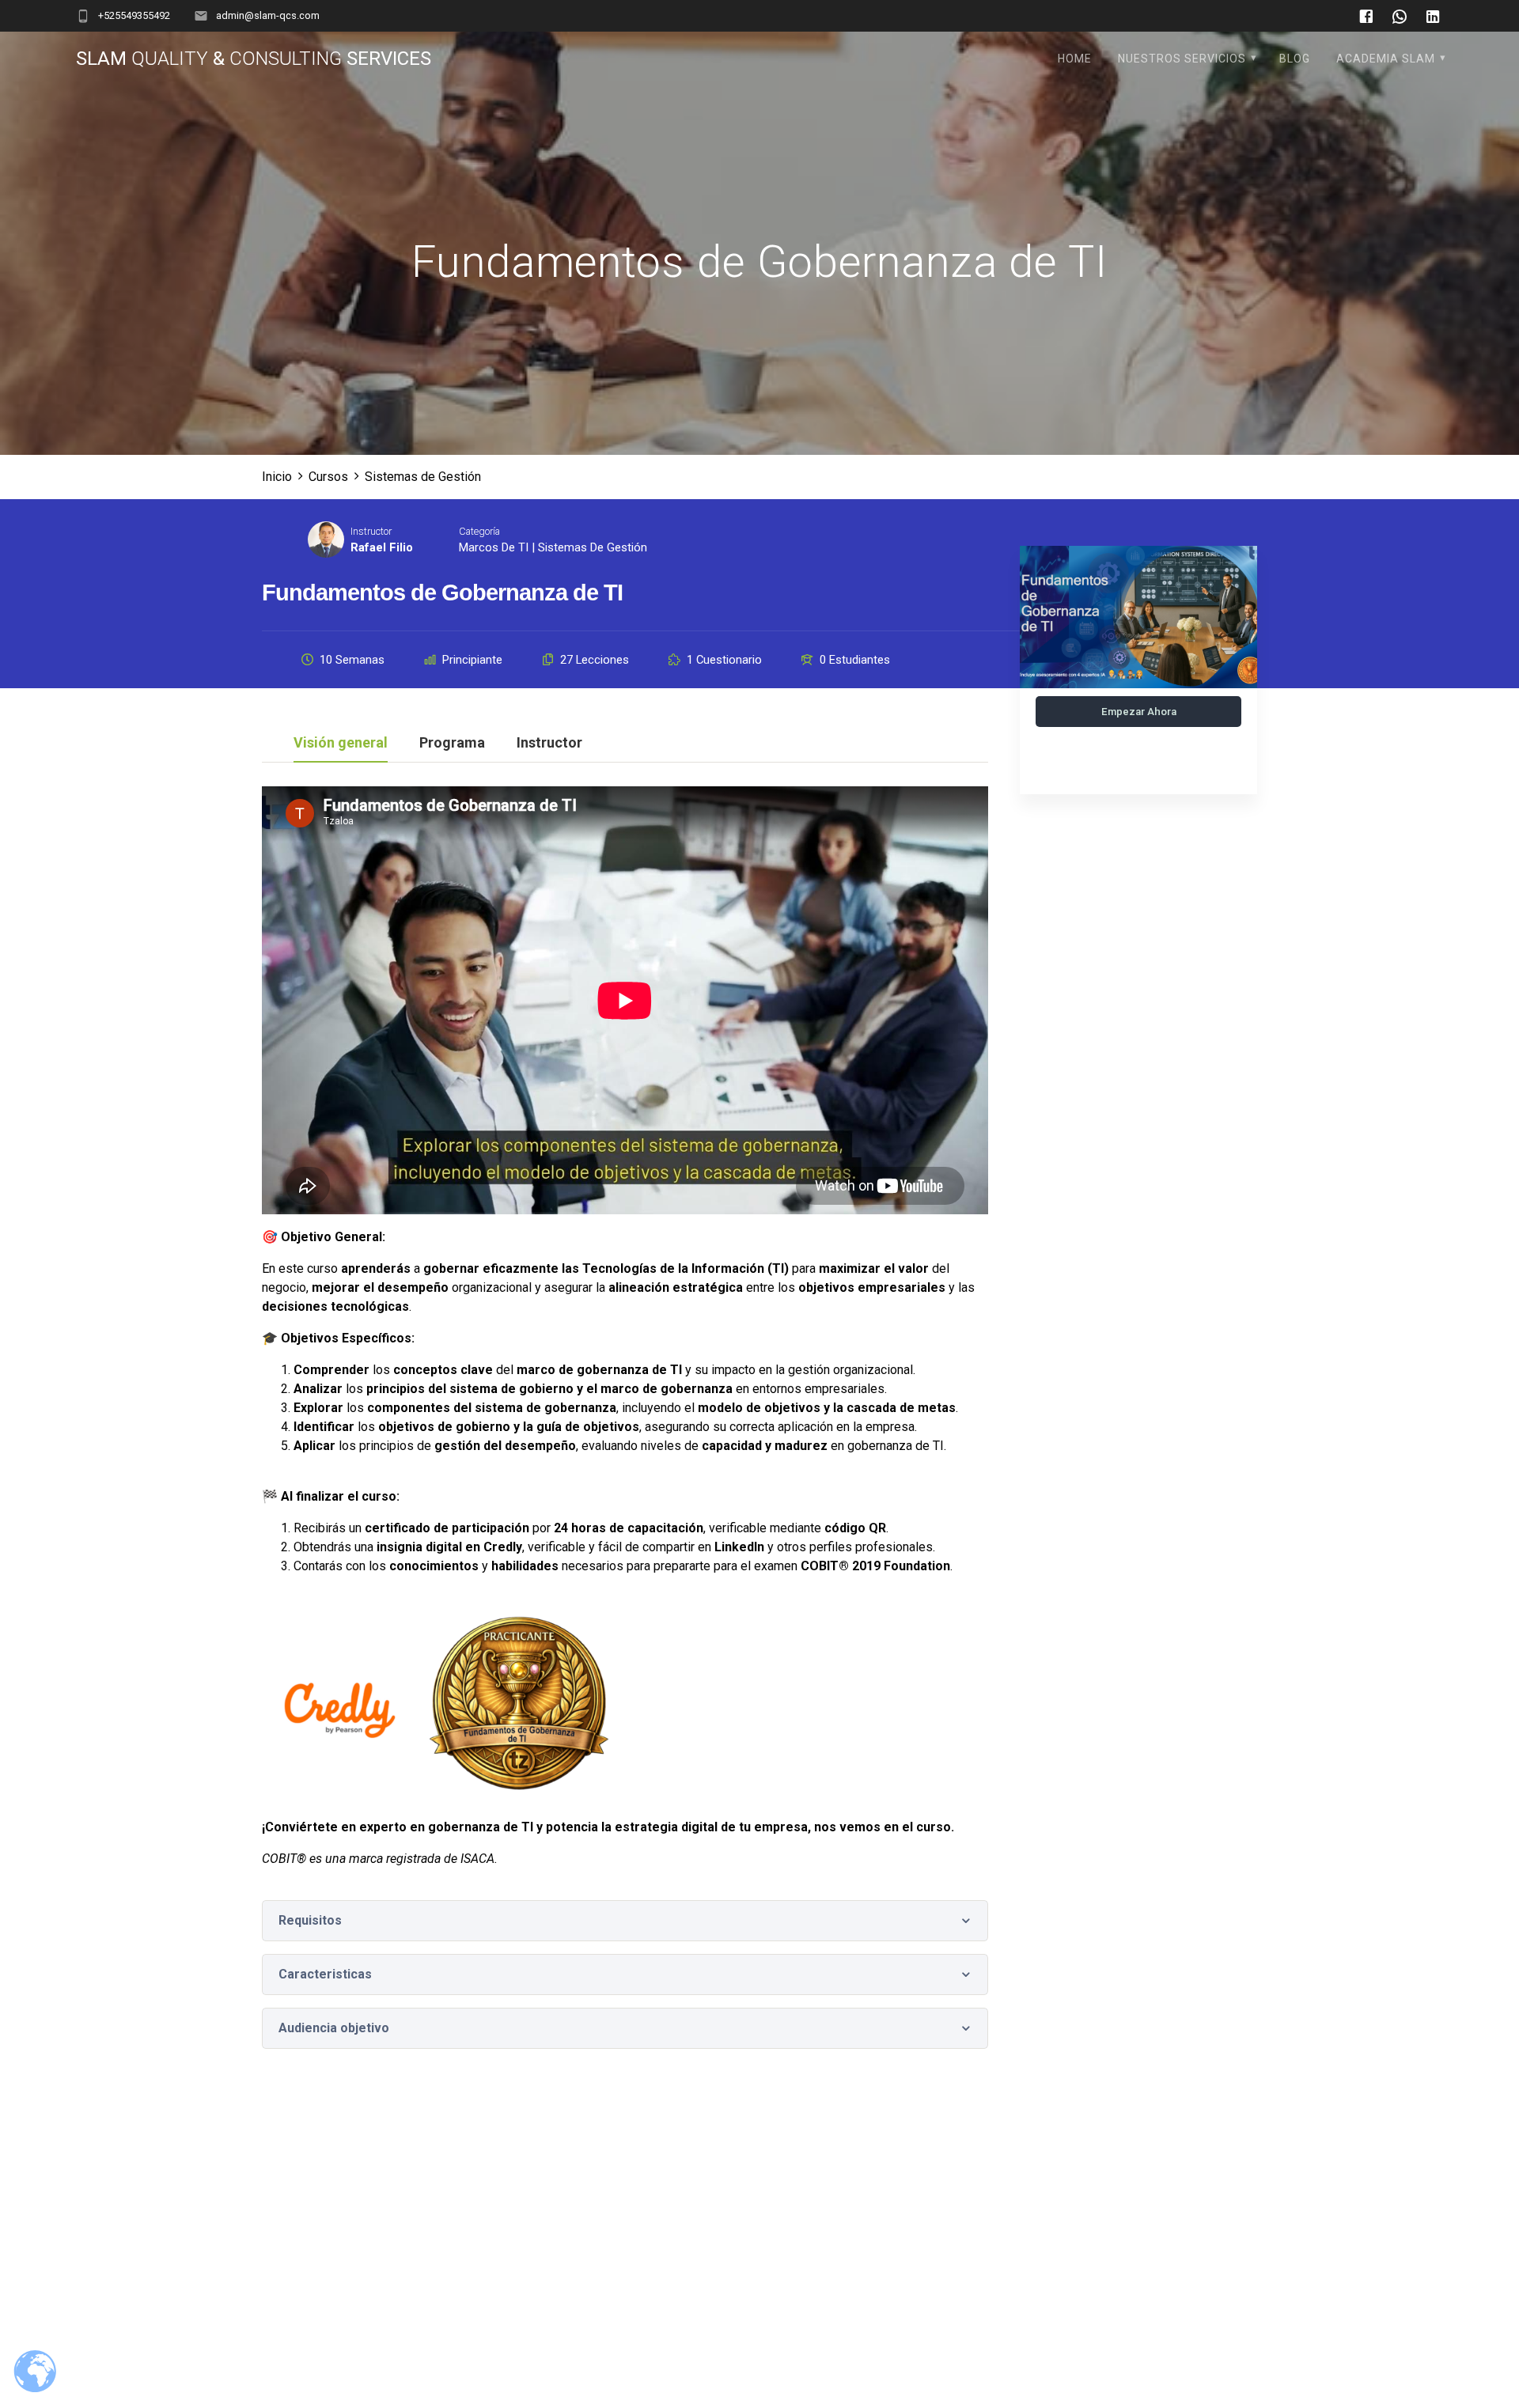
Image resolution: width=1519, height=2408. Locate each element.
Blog (1295, 59)
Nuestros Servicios (1182, 59)
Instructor (371, 531)
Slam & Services (254, 59)
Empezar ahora (1139, 712)
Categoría (479, 531)
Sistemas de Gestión (593, 547)
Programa (452, 743)
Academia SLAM (1386, 59)
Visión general (341, 743)
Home (1075, 59)
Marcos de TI (494, 547)
